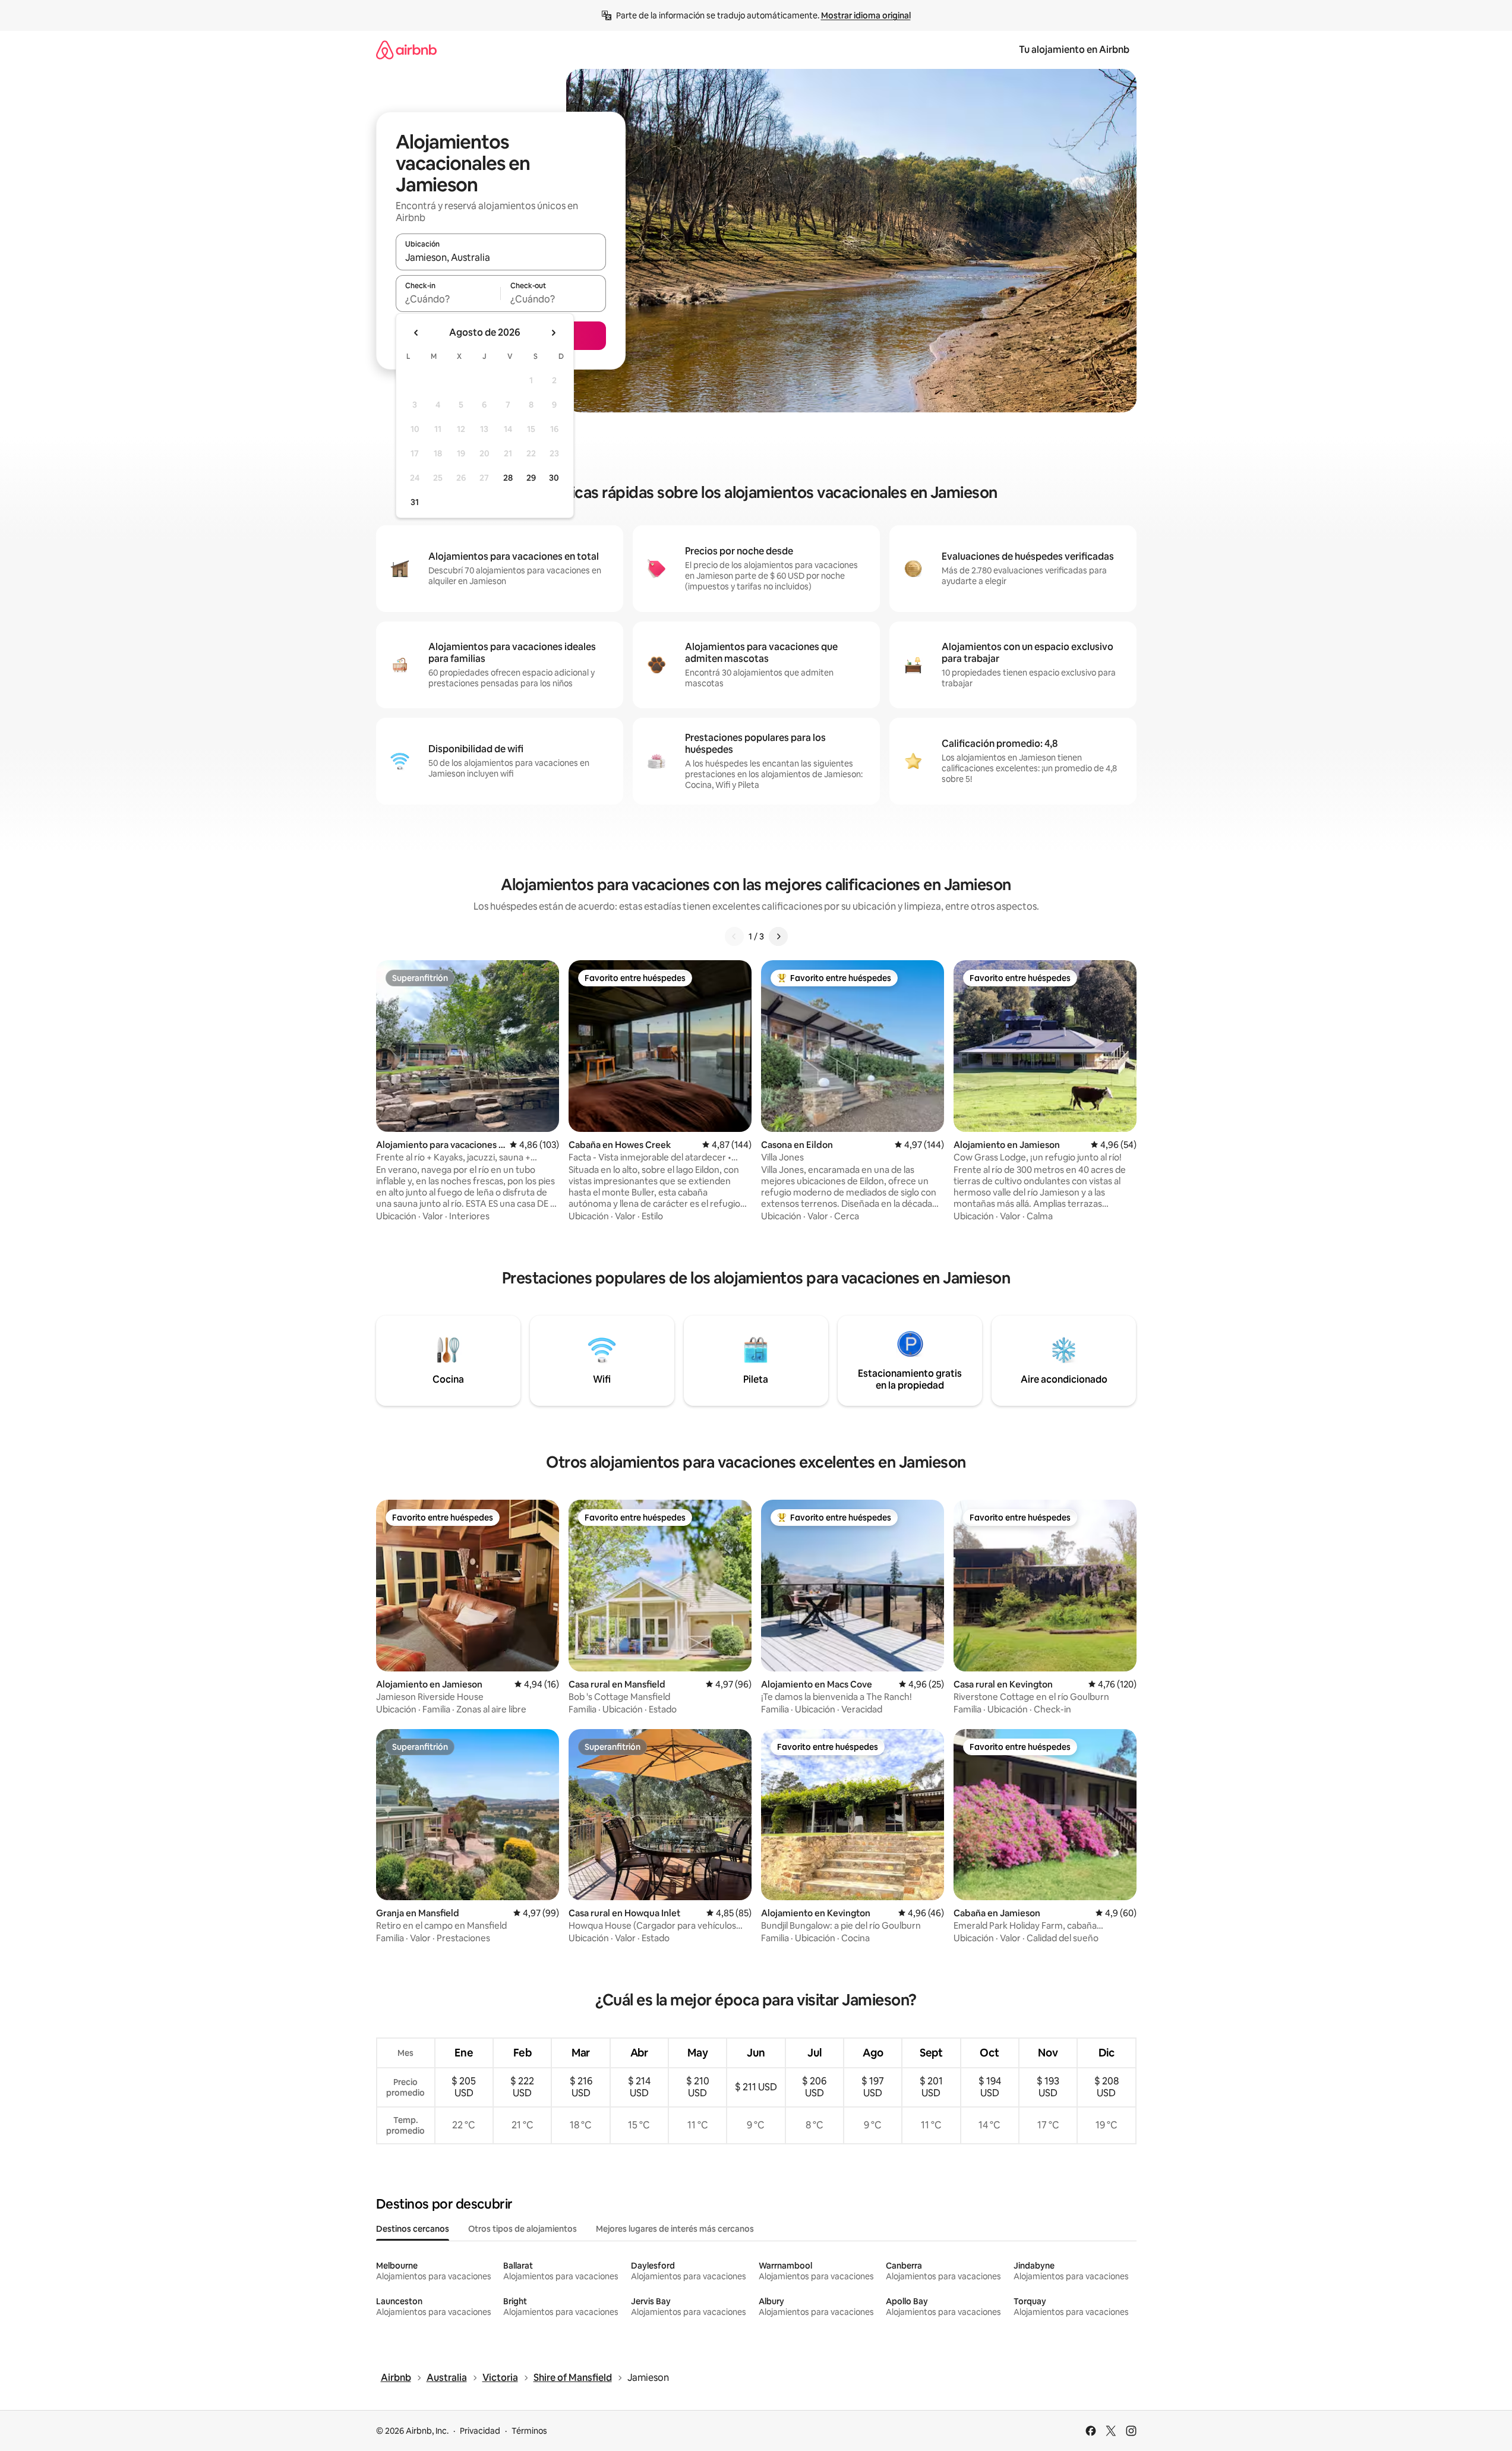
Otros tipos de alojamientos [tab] (523, 2229)
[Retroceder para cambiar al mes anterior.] (416, 333)
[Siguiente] (778, 936)
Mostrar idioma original (866, 15)
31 (415, 502)
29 (531, 478)
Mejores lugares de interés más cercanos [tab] (675, 2229)
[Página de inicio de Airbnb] (406, 50)
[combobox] (501, 257)
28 (508, 478)
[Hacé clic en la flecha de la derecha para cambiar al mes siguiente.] (553, 333)
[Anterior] (734, 936)
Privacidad (480, 2431)
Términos (529, 2431)
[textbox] (448, 299)
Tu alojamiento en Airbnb (1074, 50)
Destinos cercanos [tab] (413, 2229)
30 (554, 478)
